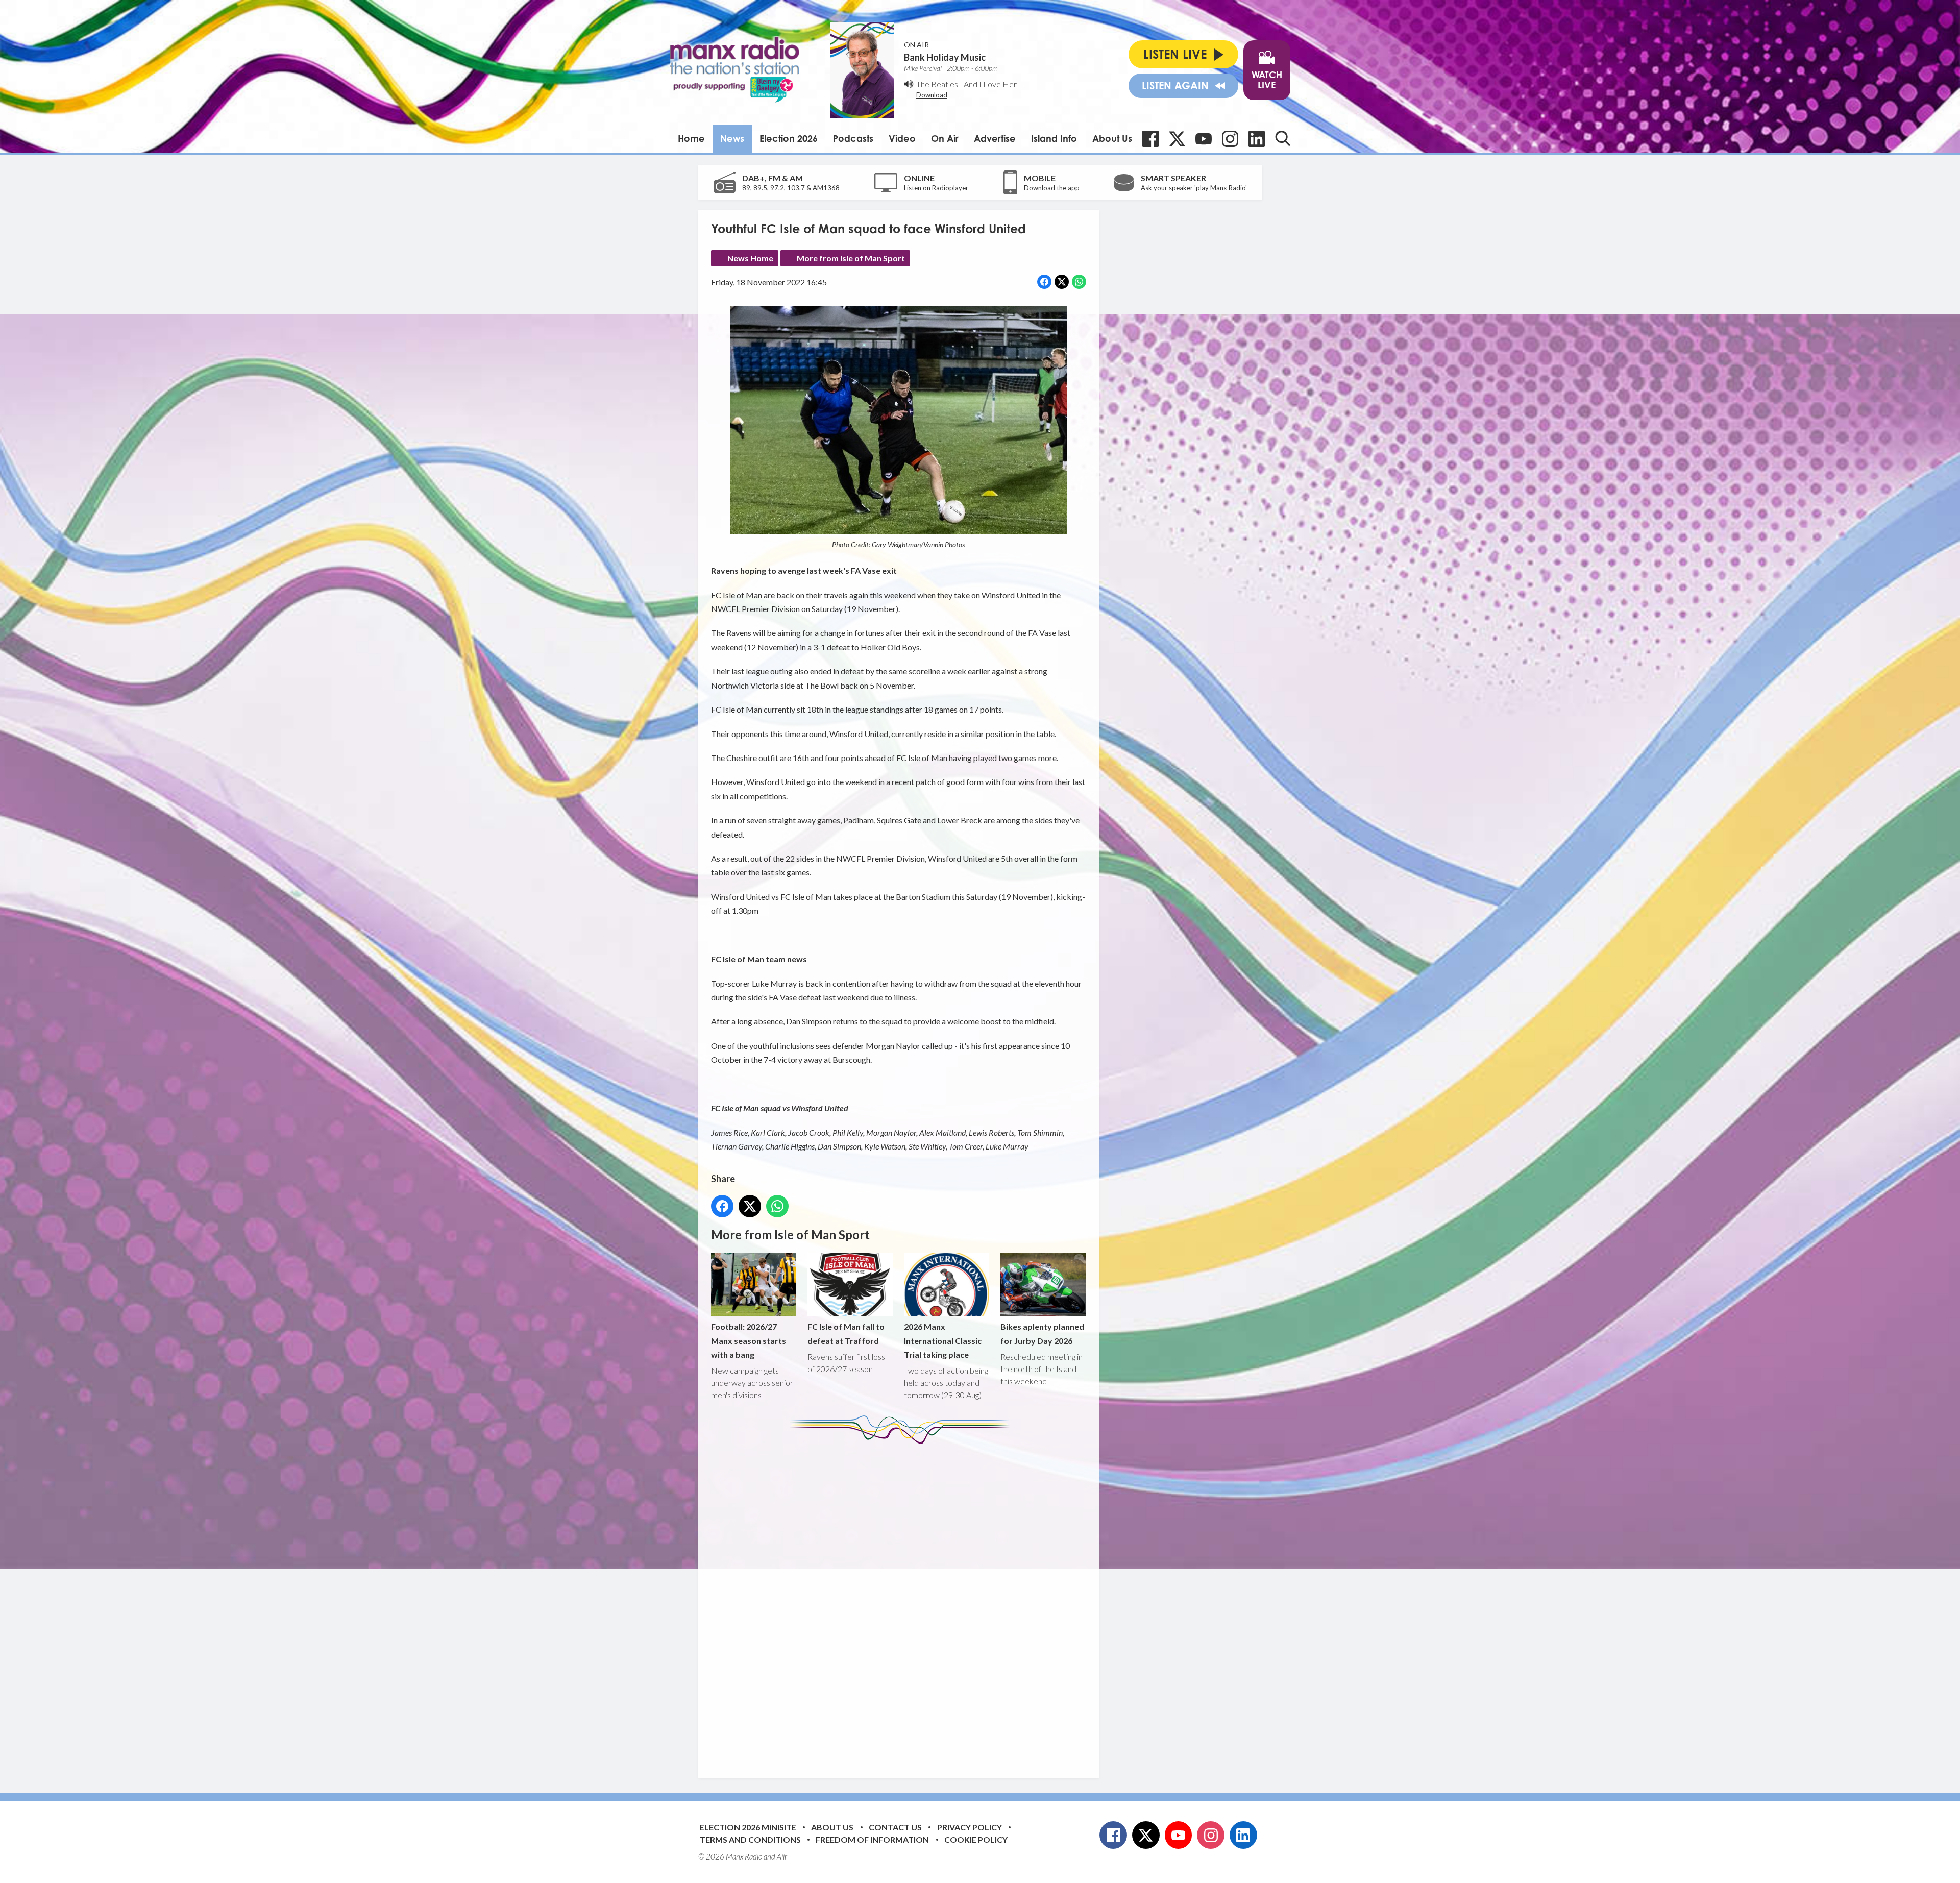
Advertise (995, 138)
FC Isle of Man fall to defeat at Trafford (846, 1333)
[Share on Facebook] (1044, 282)
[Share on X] (1062, 282)
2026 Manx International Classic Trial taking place (943, 1340)
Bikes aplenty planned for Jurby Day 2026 (1042, 1333)
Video (902, 138)
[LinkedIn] (1257, 139)
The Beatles (937, 84)
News (732, 138)
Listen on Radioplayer (936, 188)
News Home (750, 258)
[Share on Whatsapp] (1079, 282)
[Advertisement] (902, 1603)
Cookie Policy (976, 1839)
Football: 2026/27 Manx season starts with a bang (749, 1340)
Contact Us (895, 1827)
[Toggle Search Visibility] (1283, 138)
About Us (1112, 138)
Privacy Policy (970, 1827)
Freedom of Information (872, 1839)
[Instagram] (1230, 139)
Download (932, 95)
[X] (1177, 139)
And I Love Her (990, 84)
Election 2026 (789, 138)
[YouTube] (1204, 139)
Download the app (1052, 188)
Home (691, 138)
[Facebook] (1150, 139)
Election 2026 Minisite (748, 1827)
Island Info (1054, 138)
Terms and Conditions (750, 1839)
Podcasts (853, 138)
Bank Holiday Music (945, 57)
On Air (945, 138)
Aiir (782, 1856)
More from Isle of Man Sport (851, 258)
